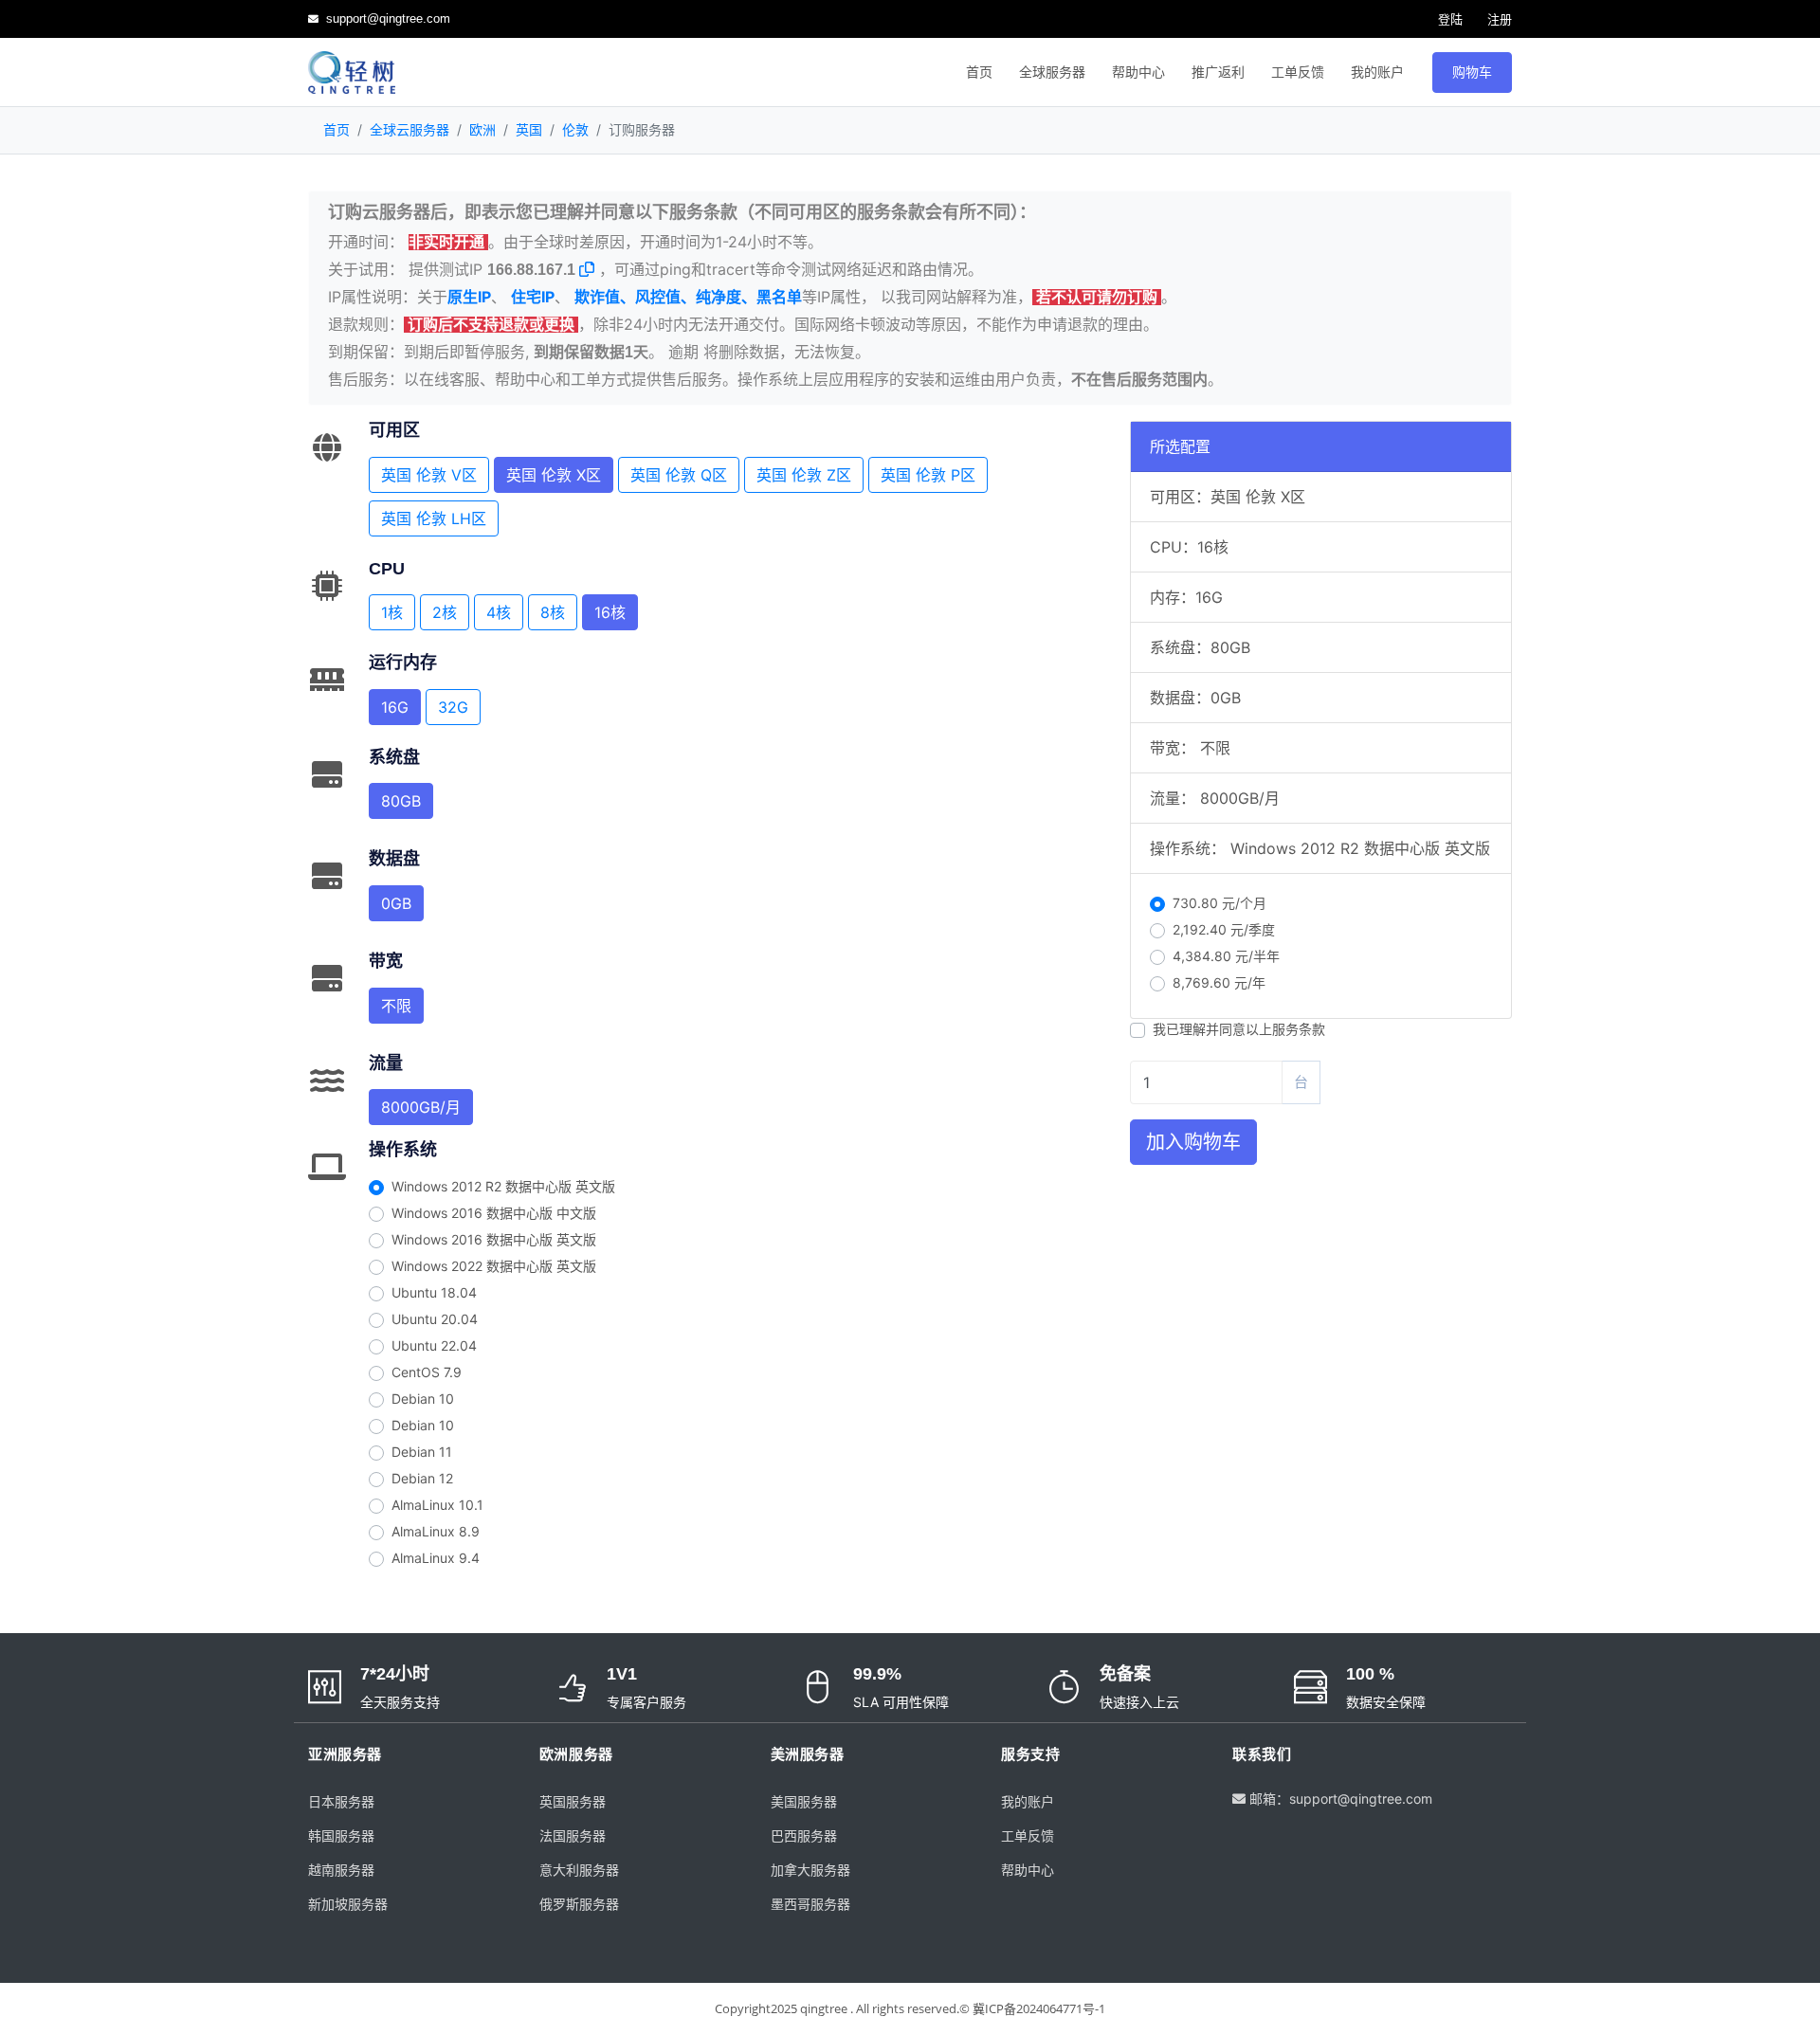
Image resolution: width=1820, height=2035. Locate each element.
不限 (396, 1006)
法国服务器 (573, 1835)
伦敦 (575, 129)
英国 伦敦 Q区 (679, 475)
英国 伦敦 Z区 (804, 475)
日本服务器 (341, 1801)
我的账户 (1377, 72)
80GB (401, 801)
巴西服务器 (804, 1835)
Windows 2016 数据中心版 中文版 (494, 1213)
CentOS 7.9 (427, 1372)
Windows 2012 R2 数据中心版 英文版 (503, 1186)
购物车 (1472, 72)
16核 (610, 612)
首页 (979, 72)
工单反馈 (1298, 72)
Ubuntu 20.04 (435, 1319)
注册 (1498, 19)
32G (453, 707)
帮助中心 (1138, 72)
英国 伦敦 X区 (554, 475)
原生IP (469, 297)
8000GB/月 (421, 1107)
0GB (396, 903)
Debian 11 (422, 1452)
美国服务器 (804, 1801)
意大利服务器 (579, 1870)
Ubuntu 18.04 (434, 1292)
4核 (499, 612)
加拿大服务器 (810, 1870)
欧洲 (482, 129)
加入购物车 (1193, 1142)
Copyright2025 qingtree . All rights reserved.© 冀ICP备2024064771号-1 (910, 2008)
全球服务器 (1052, 72)
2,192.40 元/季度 (1224, 929)
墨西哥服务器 (810, 1904)
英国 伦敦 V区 (429, 475)
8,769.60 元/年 (1219, 982)
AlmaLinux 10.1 (437, 1505)
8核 (553, 612)
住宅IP (533, 297)
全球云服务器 (409, 129)
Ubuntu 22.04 (434, 1345)
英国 (529, 129)
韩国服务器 (341, 1835)
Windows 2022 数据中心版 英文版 (494, 1266)
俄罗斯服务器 (579, 1904)
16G (395, 707)
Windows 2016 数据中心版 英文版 (494, 1239)
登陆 (1448, 19)
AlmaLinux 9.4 (436, 1558)
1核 (392, 612)
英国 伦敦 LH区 (434, 518)
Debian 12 (422, 1478)
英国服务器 (573, 1801)
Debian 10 (423, 1399)
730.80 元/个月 (1219, 903)
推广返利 (1218, 72)
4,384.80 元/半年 (1226, 956)
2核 (445, 612)
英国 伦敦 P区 (928, 475)
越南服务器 (341, 1870)
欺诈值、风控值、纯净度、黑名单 (688, 297)
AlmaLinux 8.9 (436, 1531)
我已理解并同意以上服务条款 (1239, 1029)
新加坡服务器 (348, 1904)
